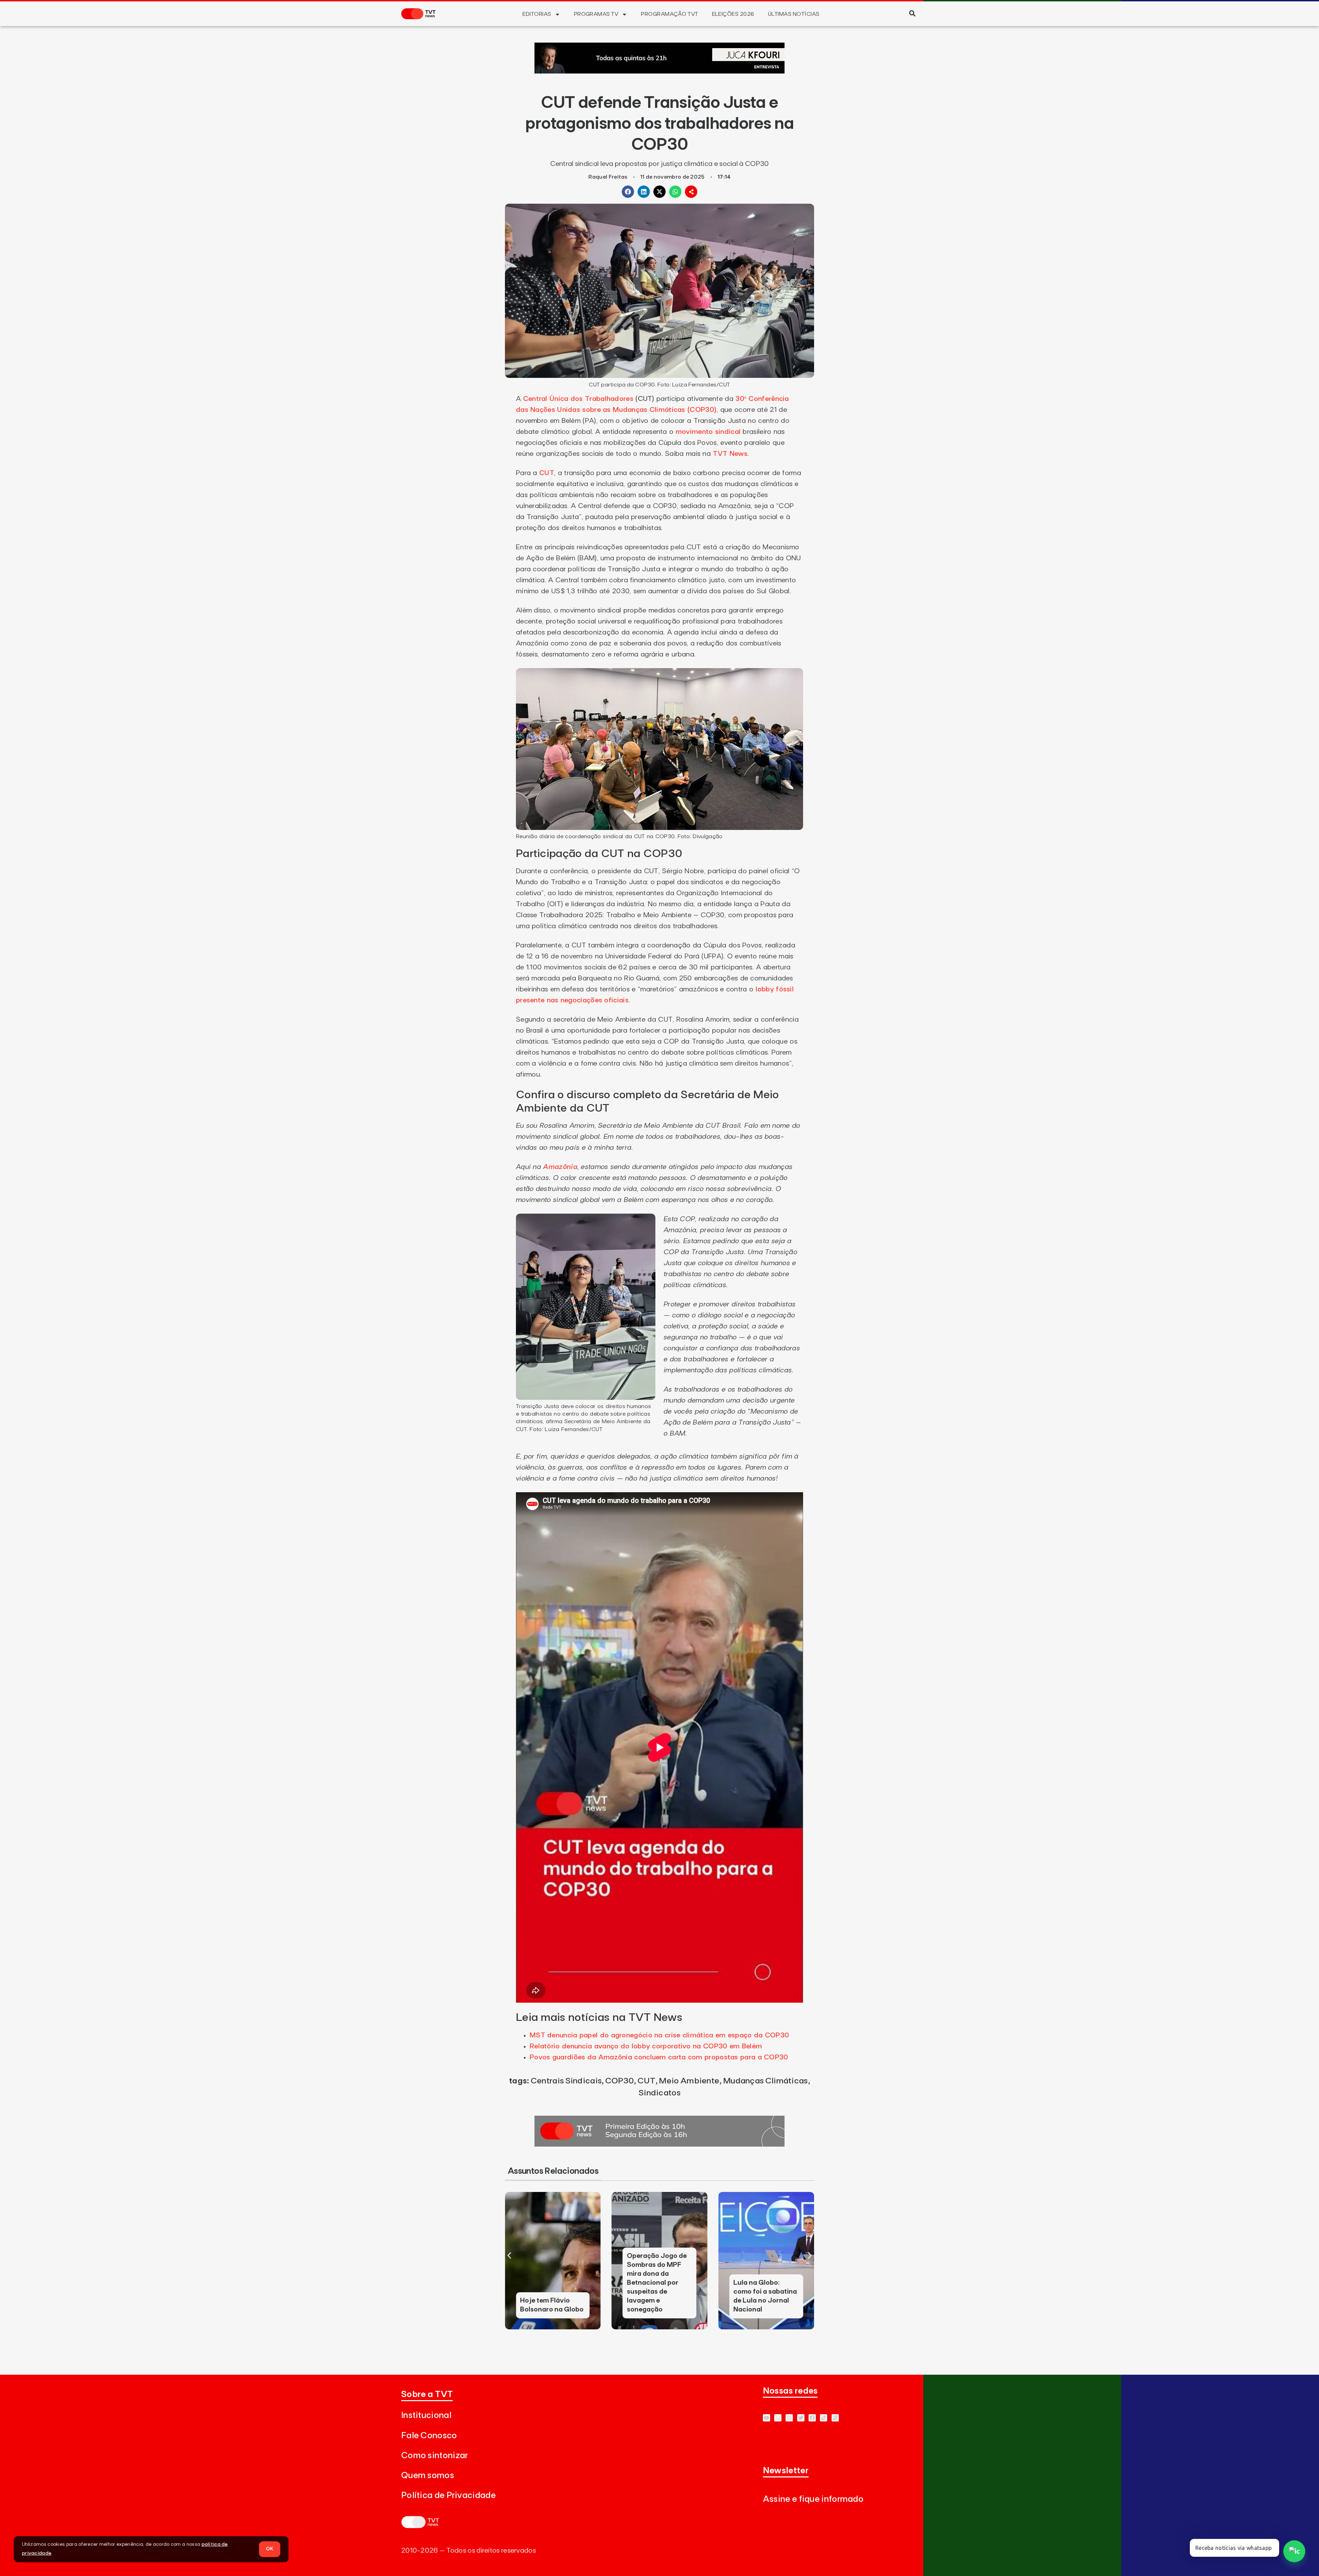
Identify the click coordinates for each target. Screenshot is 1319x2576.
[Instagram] (789, 2418)
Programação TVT (669, 14)
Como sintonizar (435, 2456)
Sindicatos (659, 2093)
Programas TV (596, 14)
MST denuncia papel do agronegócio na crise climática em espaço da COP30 (659, 2035)
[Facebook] (812, 2418)
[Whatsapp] (778, 2418)
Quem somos (428, 2476)
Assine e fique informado (813, 2499)
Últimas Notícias (794, 14)
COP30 (620, 2081)
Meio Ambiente (689, 2081)
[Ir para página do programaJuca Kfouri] (659, 71)
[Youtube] (766, 2418)
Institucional (426, 2415)
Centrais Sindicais (566, 2081)
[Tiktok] (824, 2418)
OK (270, 2549)
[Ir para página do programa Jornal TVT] (659, 2145)
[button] (912, 13)
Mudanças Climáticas (765, 2081)
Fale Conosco (429, 2436)
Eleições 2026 (733, 14)
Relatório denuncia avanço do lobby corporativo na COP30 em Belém (646, 2046)
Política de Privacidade (448, 2495)
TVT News (730, 454)
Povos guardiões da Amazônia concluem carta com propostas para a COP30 (659, 2057)
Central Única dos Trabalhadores (578, 399)
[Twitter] (801, 2418)
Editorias (537, 14)
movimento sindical (708, 432)
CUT (547, 473)
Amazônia (560, 1167)
